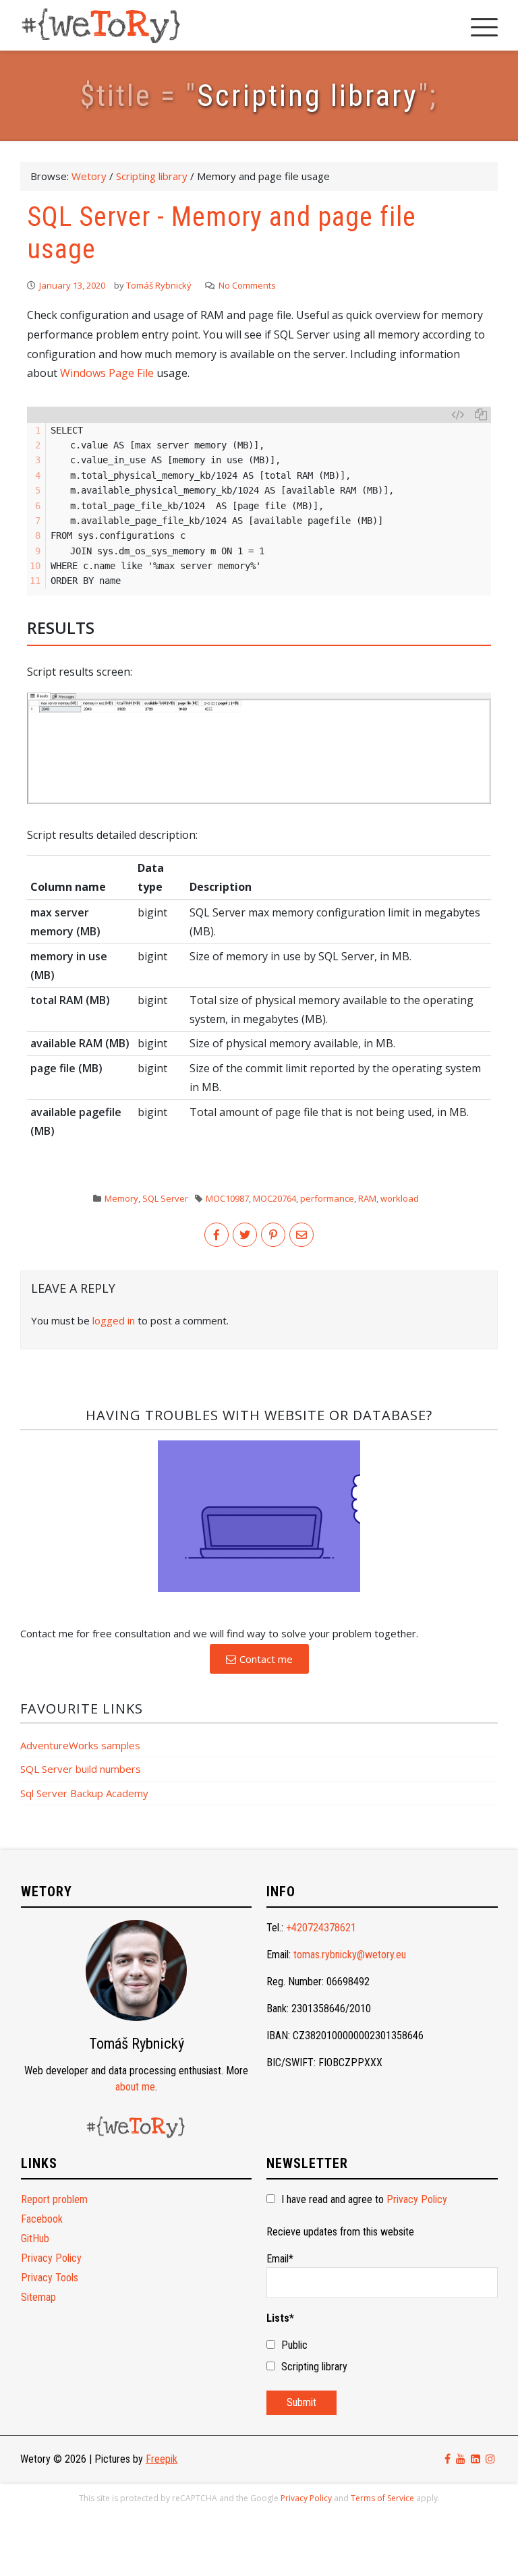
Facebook (42, 2219)
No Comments (247, 285)
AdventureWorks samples (80, 1745)
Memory (121, 1198)
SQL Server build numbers (81, 1769)
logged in (114, 1320)
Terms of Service (382, 2498)
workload (400, 1198)
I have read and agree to (363, 2199)
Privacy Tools (50, 2278)
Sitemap (38, 2297)
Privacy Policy (51, 2258)
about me (135, 2087)
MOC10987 (227, 1198)
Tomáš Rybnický (159, 285)
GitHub (35, 2238)
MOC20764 (275, 1198)
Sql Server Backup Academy (84, 1793)
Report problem (54, 2199)
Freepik (162, 2459)
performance (327, 1198)
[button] (259, 1659)
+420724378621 (321, 1928)
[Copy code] (481, 415)
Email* (280, 2259)
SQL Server (165, 1198)
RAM (367, 1198)
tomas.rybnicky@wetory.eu (350, 1955)
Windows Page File (107, 373)
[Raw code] (458, 415)
